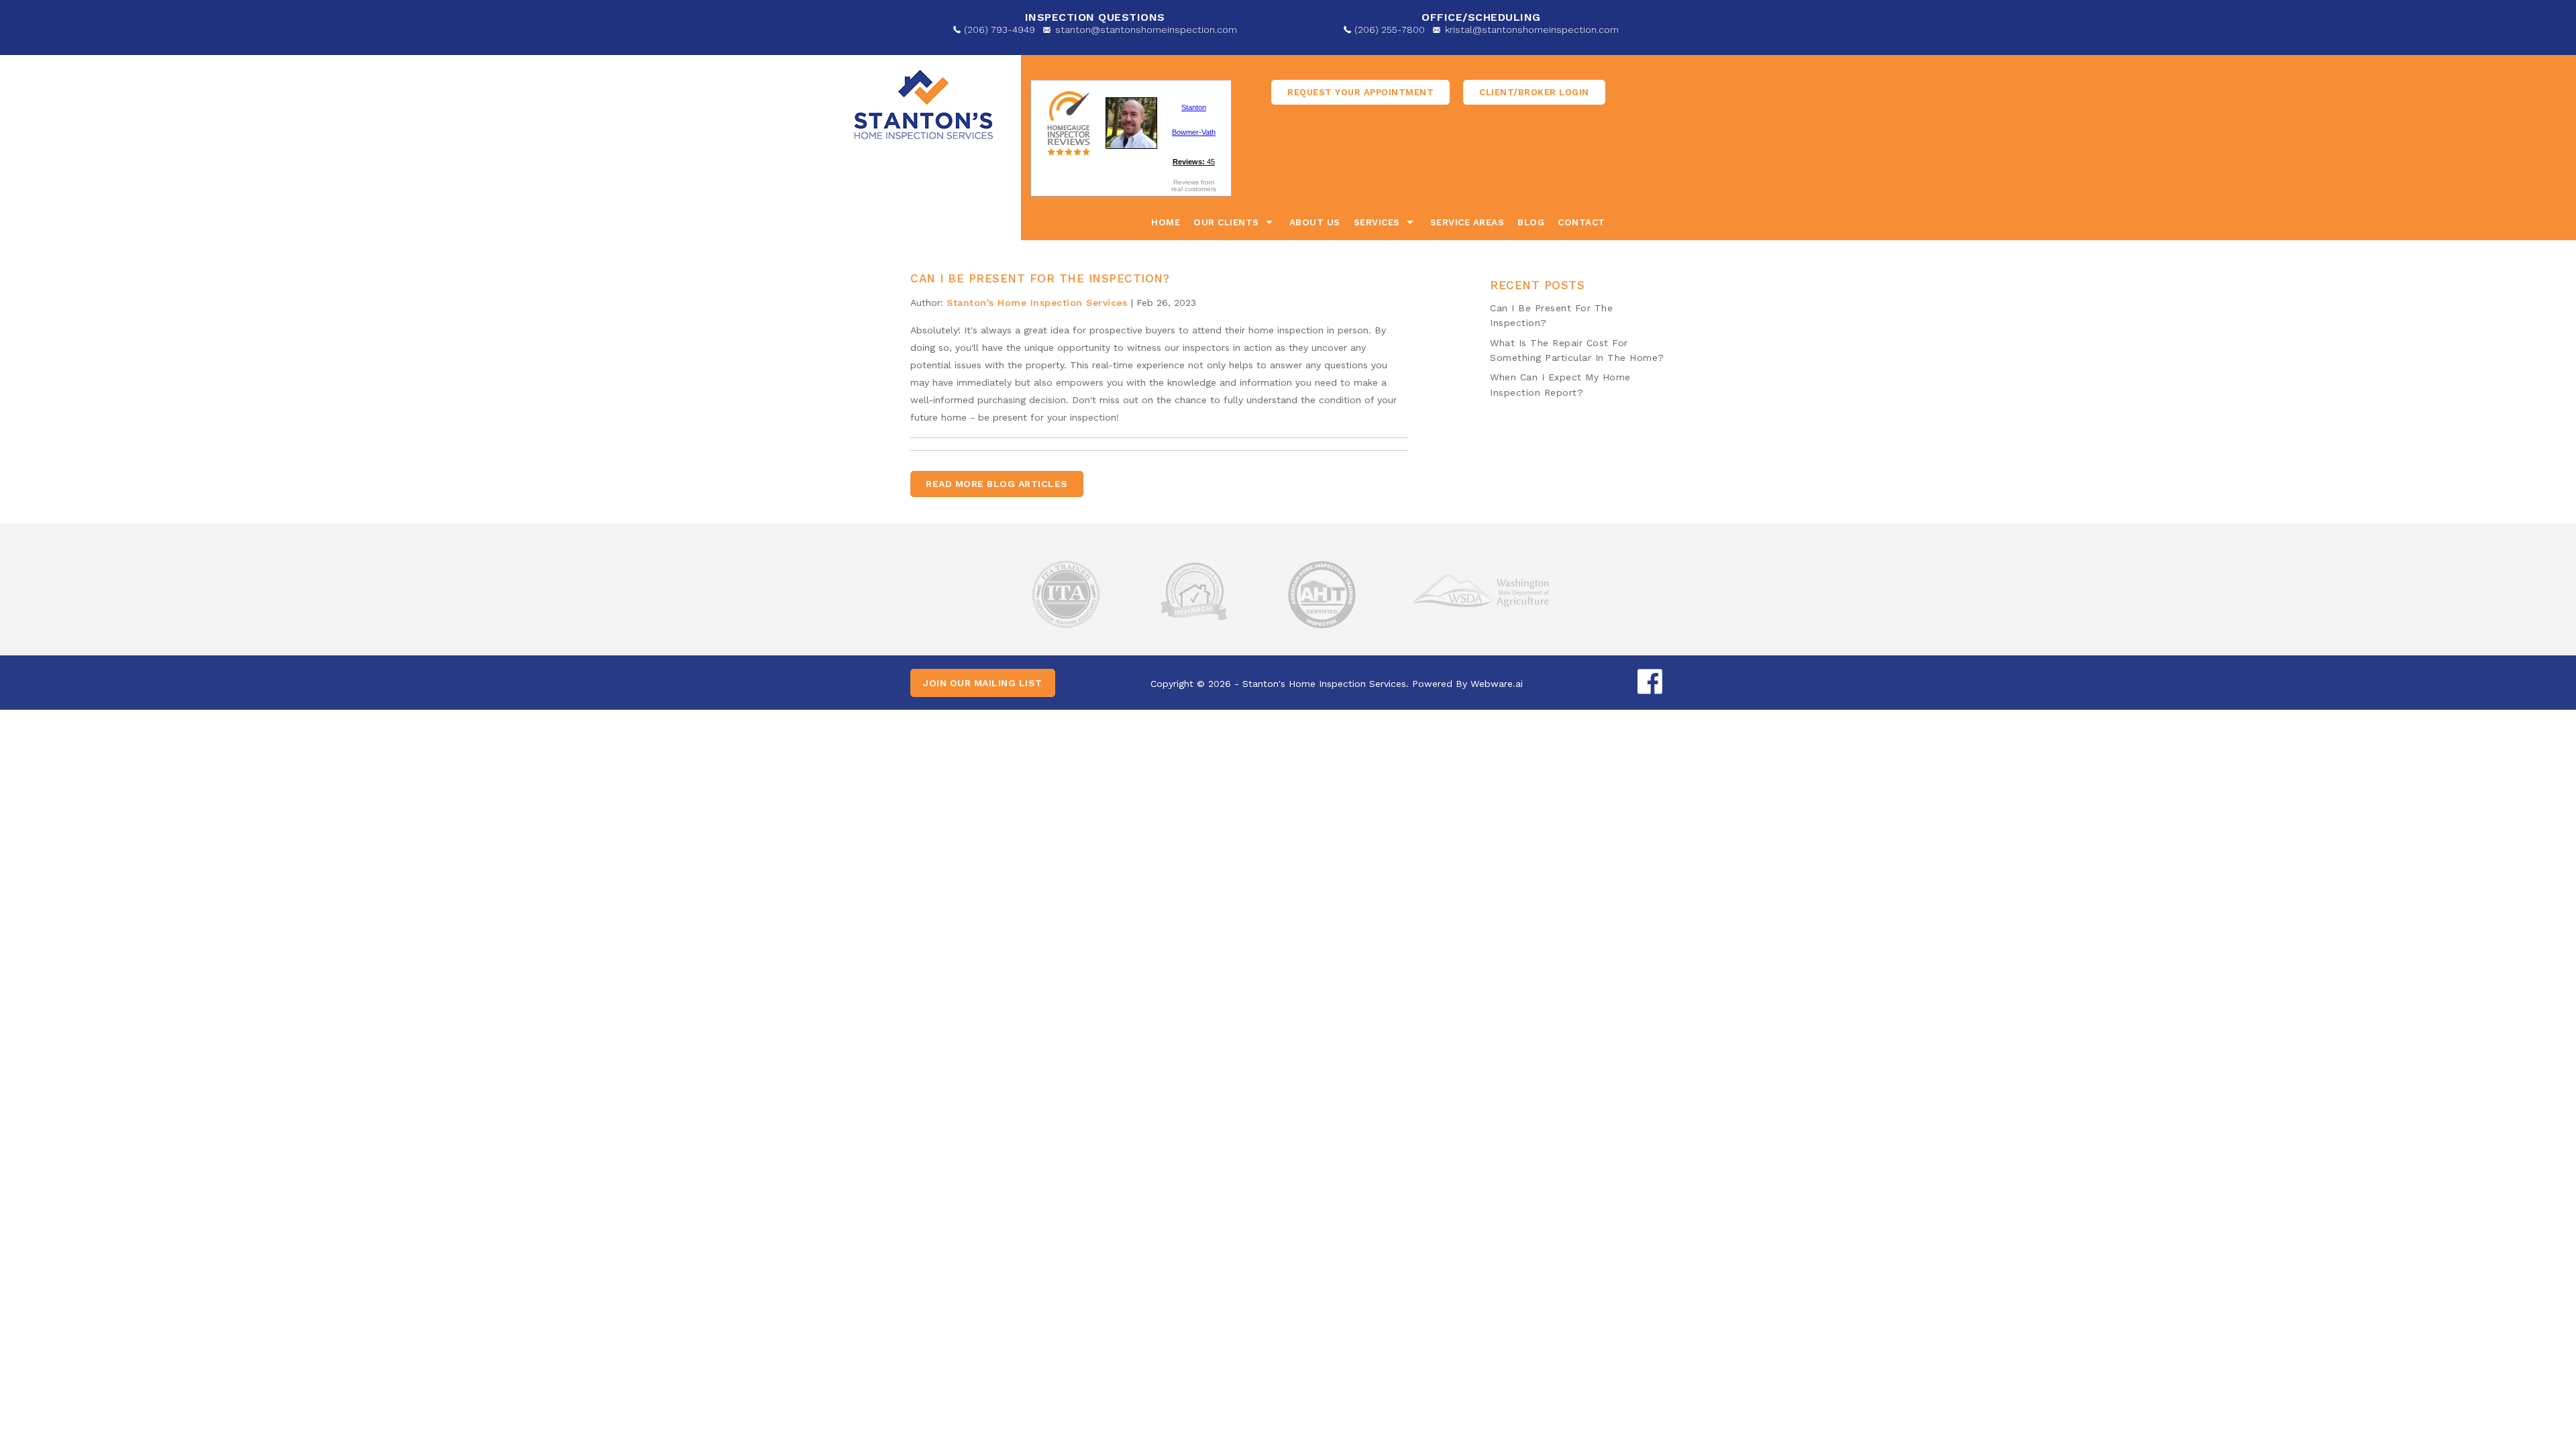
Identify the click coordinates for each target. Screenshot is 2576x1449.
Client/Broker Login (1534, 92)
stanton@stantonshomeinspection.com (1146, 30)
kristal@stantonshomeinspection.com (1532, 30)
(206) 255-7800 (1390, 30)
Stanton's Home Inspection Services (1324, 684)
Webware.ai (1497, 684)
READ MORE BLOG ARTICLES (997, 484)
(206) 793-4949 (1000, 30)
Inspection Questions (1095, 17)
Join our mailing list (983, 683)
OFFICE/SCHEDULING (1481, 17)
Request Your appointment (1360, 92)
